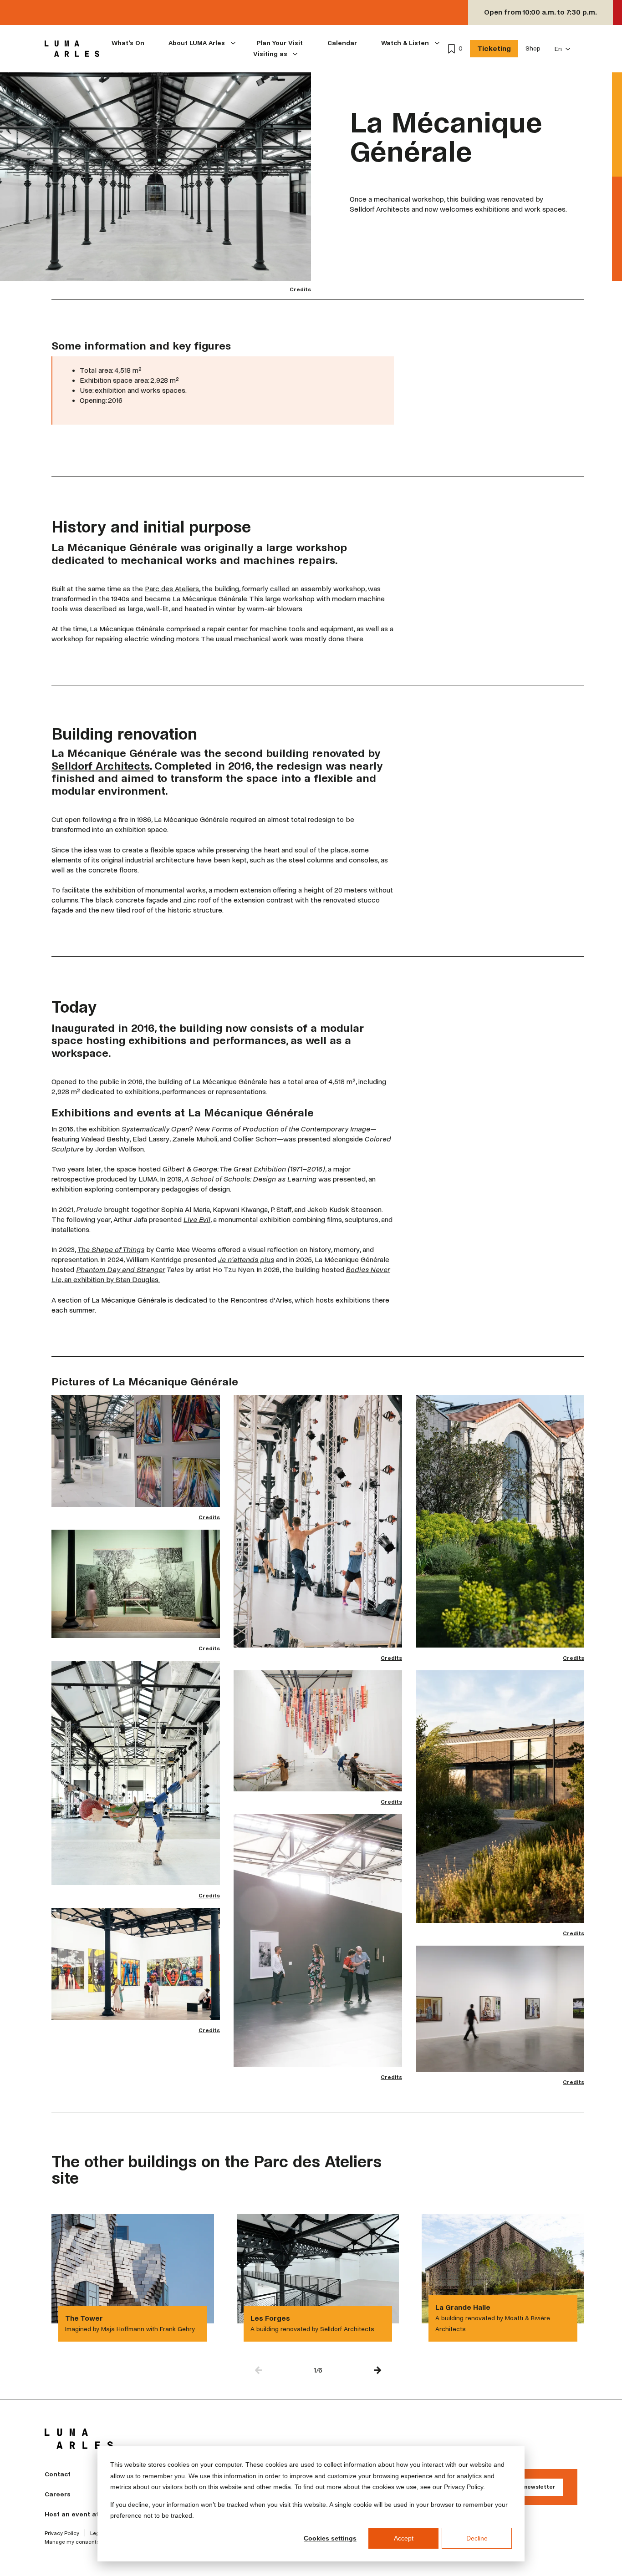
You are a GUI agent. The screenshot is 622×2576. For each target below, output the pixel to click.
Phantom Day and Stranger (121, 1270)
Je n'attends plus (246, 1260)
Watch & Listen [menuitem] (405, 43)
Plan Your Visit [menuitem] (280, 43)
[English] (563, 49)
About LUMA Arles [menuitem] (197, 43)
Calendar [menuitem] (342, 43)
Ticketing (494, 48)
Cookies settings (330, 2538)
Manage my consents (72, 2542)
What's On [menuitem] (128, 43)
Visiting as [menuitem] (270, 54)
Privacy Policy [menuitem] (62, 2534)
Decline (477, 2538)
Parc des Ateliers (172, 589)
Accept (404, 2538)
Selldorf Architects (101, 766)
